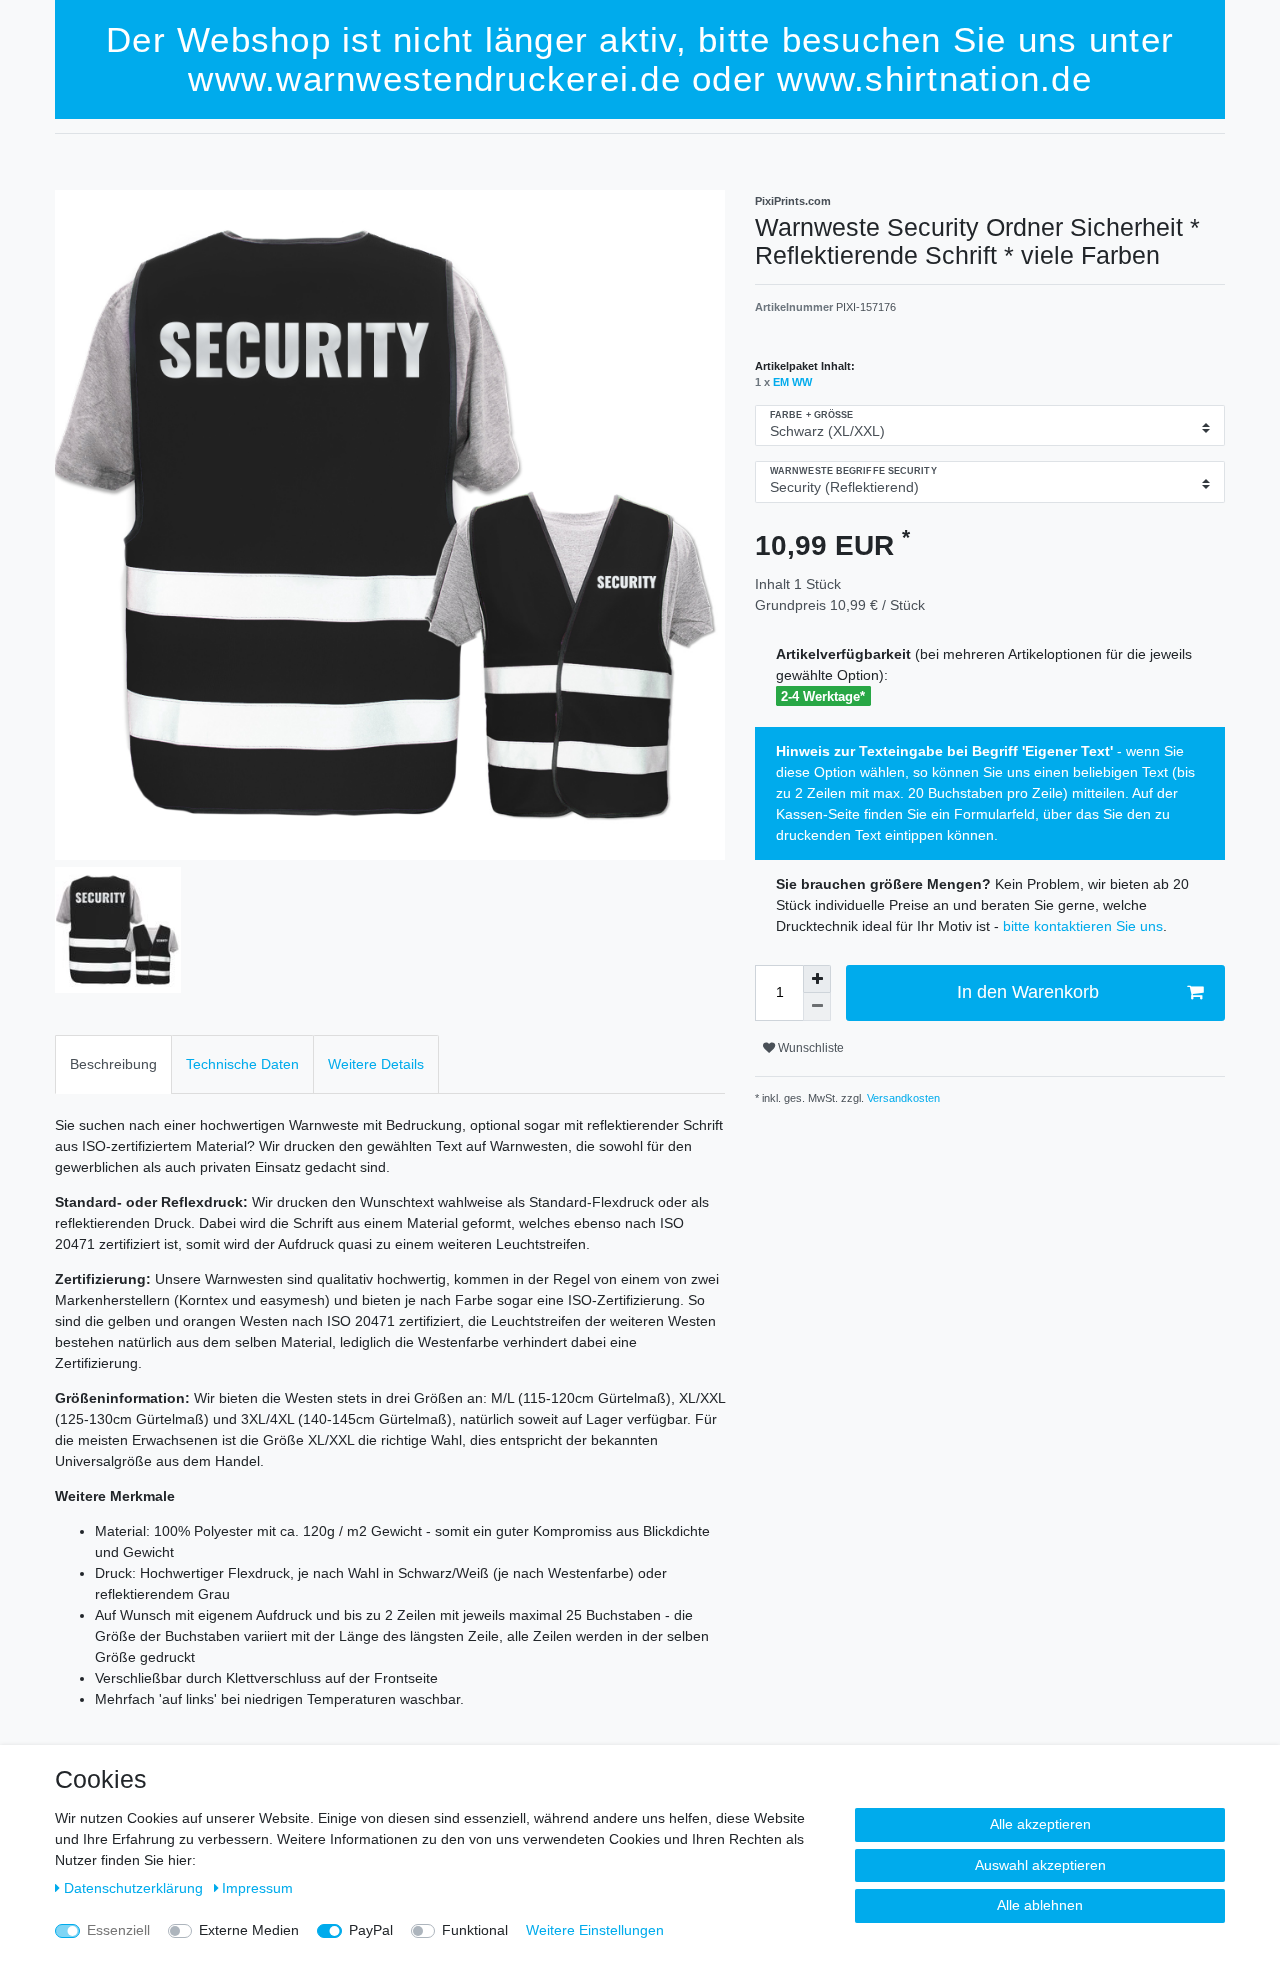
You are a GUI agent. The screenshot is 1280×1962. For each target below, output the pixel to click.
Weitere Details (376, 1064)
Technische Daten (242, 1064)
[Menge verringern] (817, 1007)
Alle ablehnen (1040, 1905)
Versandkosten (902, 1098)
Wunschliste (809, 1048)
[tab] (113, 1064)
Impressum (257, 1888)
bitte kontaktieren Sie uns (1083, 926)
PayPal (371, 1930)
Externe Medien (249, 1930)
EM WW (792, 382)
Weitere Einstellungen (595, 1930)
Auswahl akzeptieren (1040, 1865)
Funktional (475, 1930)
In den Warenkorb (1028, 992)
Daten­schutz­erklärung (135, 1888)
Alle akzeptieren (1040, 1824)
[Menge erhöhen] (817, 979)
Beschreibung (113, 1064)
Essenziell (118, 1930)
